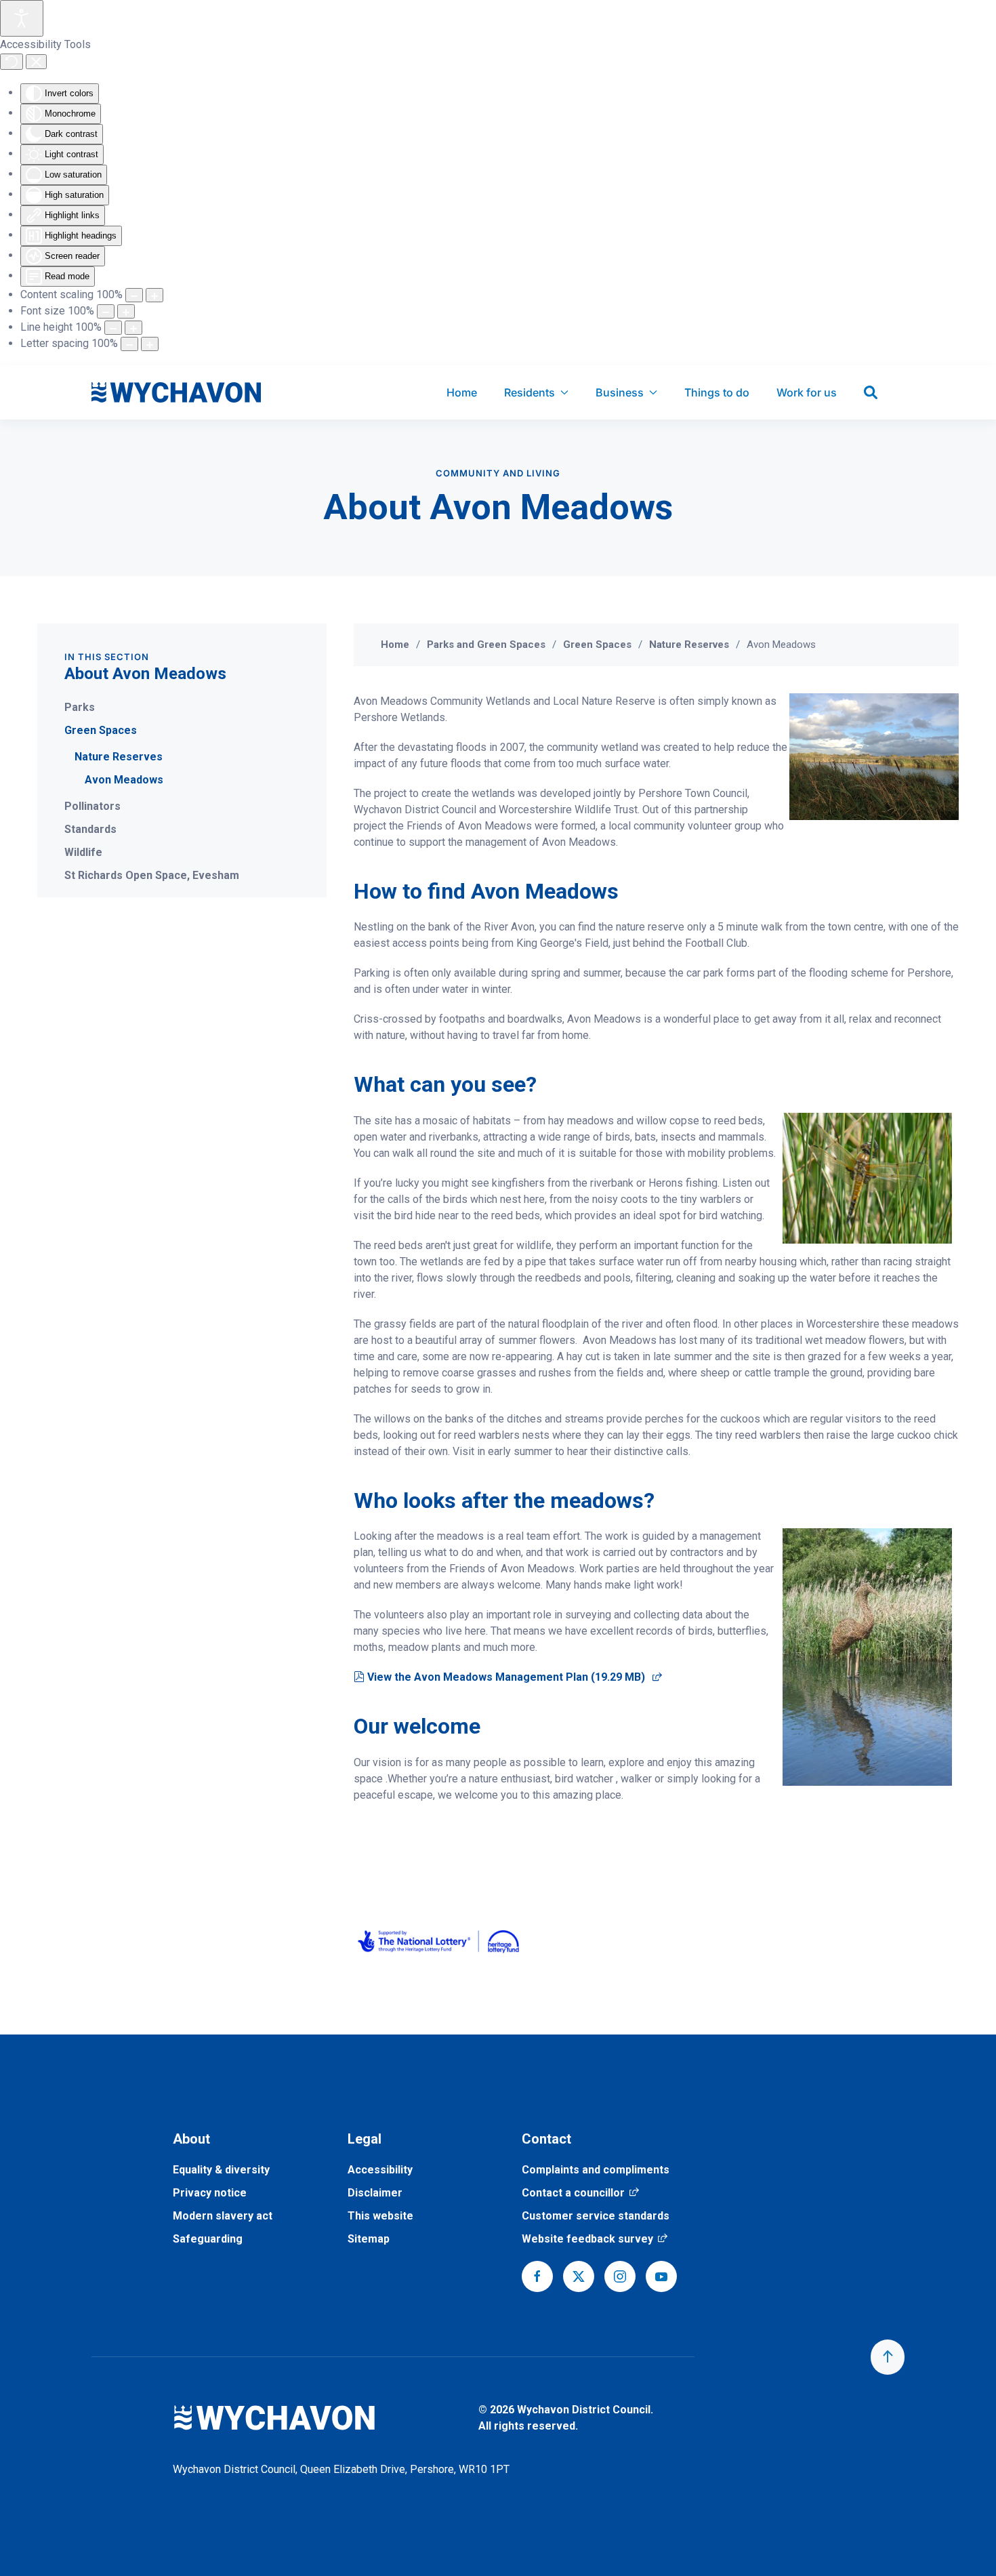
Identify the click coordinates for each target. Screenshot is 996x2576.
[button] (888, 2357)
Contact (546, 2139)
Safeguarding (208, 2239)
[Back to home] (176, 392)
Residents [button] (530, 392)
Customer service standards (596, 2216)
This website (380, 2216)
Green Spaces (101, 730)
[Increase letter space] (150, 344)
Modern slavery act (223, 2216)
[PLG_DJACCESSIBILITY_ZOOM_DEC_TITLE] (134, 295)
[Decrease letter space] (129, 344)
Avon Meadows (124, 780)
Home (462, 392)
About (191, 2139)
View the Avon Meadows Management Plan (514, 1677)
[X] (579, 2276)
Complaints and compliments (596, 2170)
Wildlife (83, 852)
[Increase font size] (126, 311)
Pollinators (92, 806)
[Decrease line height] (113, 328)
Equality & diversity (221, 2170)
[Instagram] (620, 2276)
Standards (90, 829)
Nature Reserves (119, 757)
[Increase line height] (133, 328)
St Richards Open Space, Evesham (152, 875)
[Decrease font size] (106, 311)
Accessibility (380, 2170)
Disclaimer (375, 2193)
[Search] (871, 392)
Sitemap (369, 2239)
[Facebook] (537, 2276)
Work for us (807, 392)
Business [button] (620, 392)
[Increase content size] (154, 295)
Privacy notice (210, 2193)
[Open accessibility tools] (22, 18)
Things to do (717, 392)
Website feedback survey (595, 2239)
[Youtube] (661, 2276)
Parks (80, 707)
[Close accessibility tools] (36, 62)
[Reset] (12, 62)
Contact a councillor (580, 2193)
